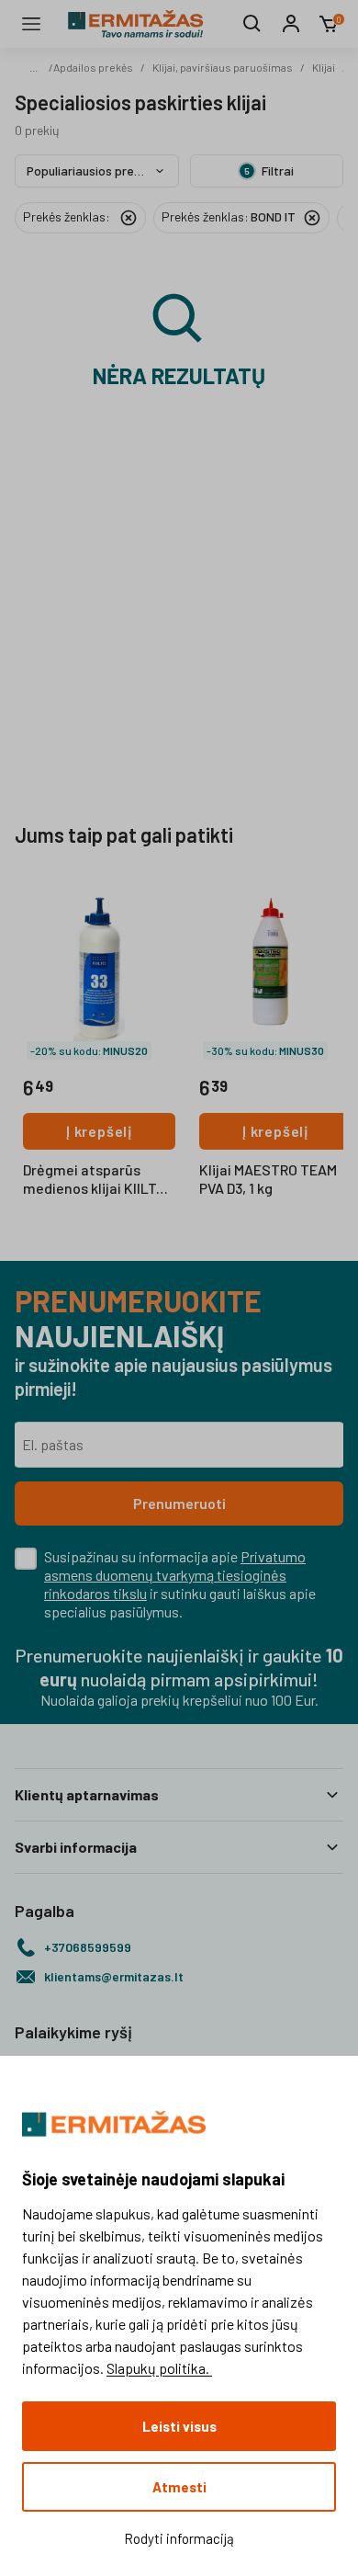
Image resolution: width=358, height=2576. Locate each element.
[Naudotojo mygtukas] (291, 24)
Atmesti (179, 2487)
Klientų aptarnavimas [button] (87, 1794)
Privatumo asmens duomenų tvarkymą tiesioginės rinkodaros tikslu (175, 1575)
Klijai (324, 67)
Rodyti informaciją (179, 2538)
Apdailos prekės (93, 67)
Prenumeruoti (179, 1503)
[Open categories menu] (31, 24)
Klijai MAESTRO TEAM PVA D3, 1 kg (268, 1179)
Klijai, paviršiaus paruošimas (223, 67)
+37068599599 (88, 1947)
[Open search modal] (252, 24)
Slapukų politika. (159, 2368)
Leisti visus (179, 2426)
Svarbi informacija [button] (76, 1847)
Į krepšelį (99, 1131)
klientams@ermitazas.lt (114, 1976)
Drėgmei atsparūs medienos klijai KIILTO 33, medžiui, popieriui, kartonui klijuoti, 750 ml (99, 1180)
